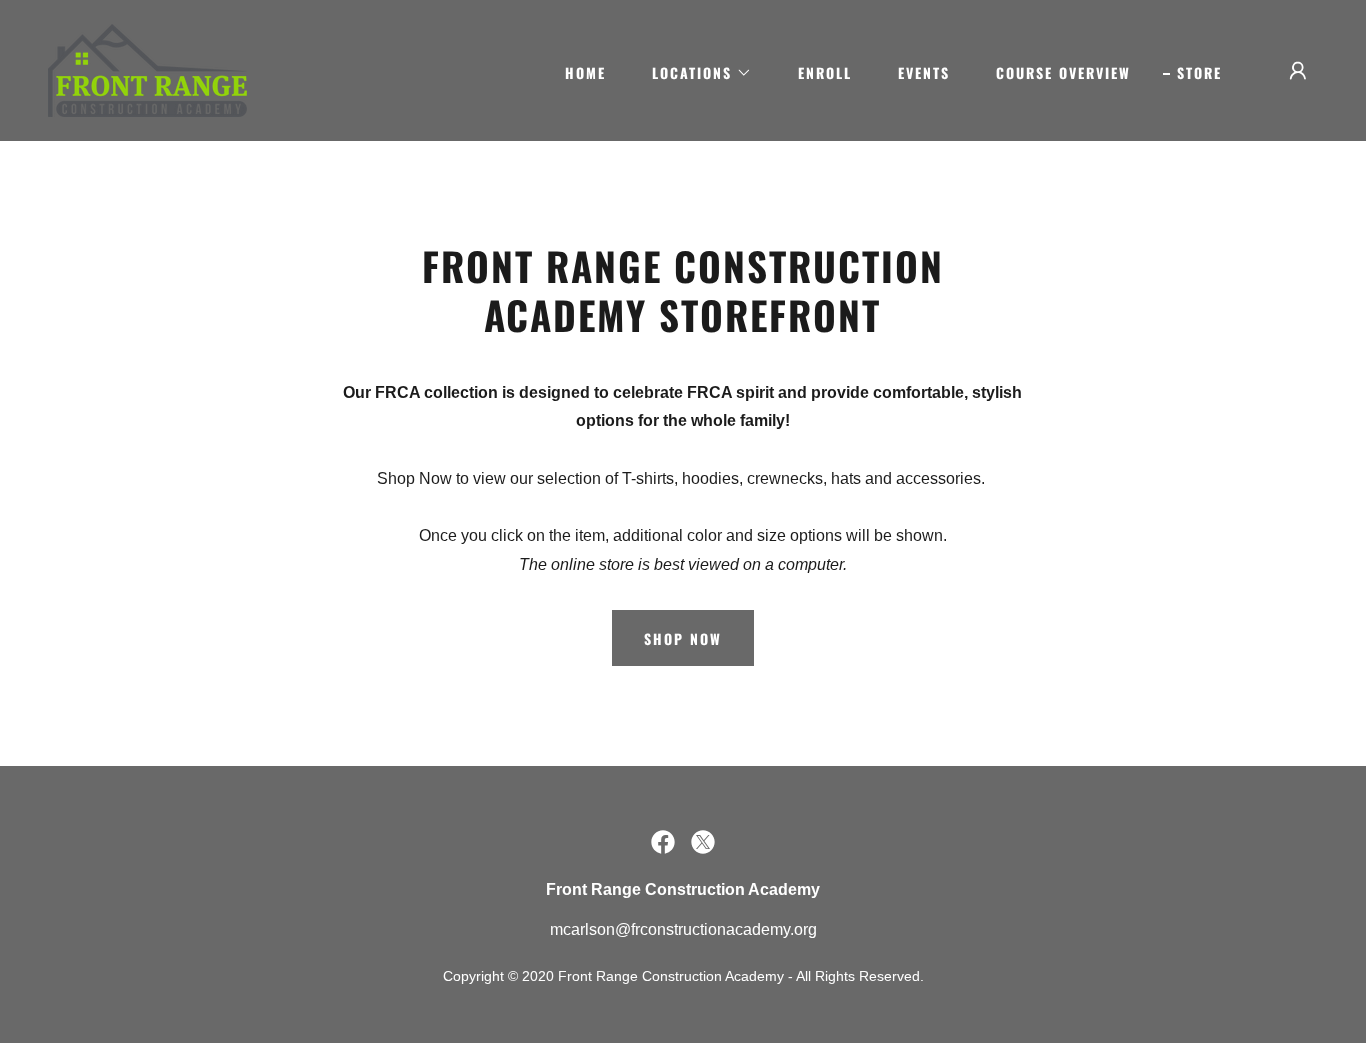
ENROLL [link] (825, 72)
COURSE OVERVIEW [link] (1063, 72)
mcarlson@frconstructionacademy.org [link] (683, 929)
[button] (695, 73)
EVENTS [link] (924, 72)
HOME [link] (585, 72)
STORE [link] (1199, 72)
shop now (683, 638)
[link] (147, 69)
